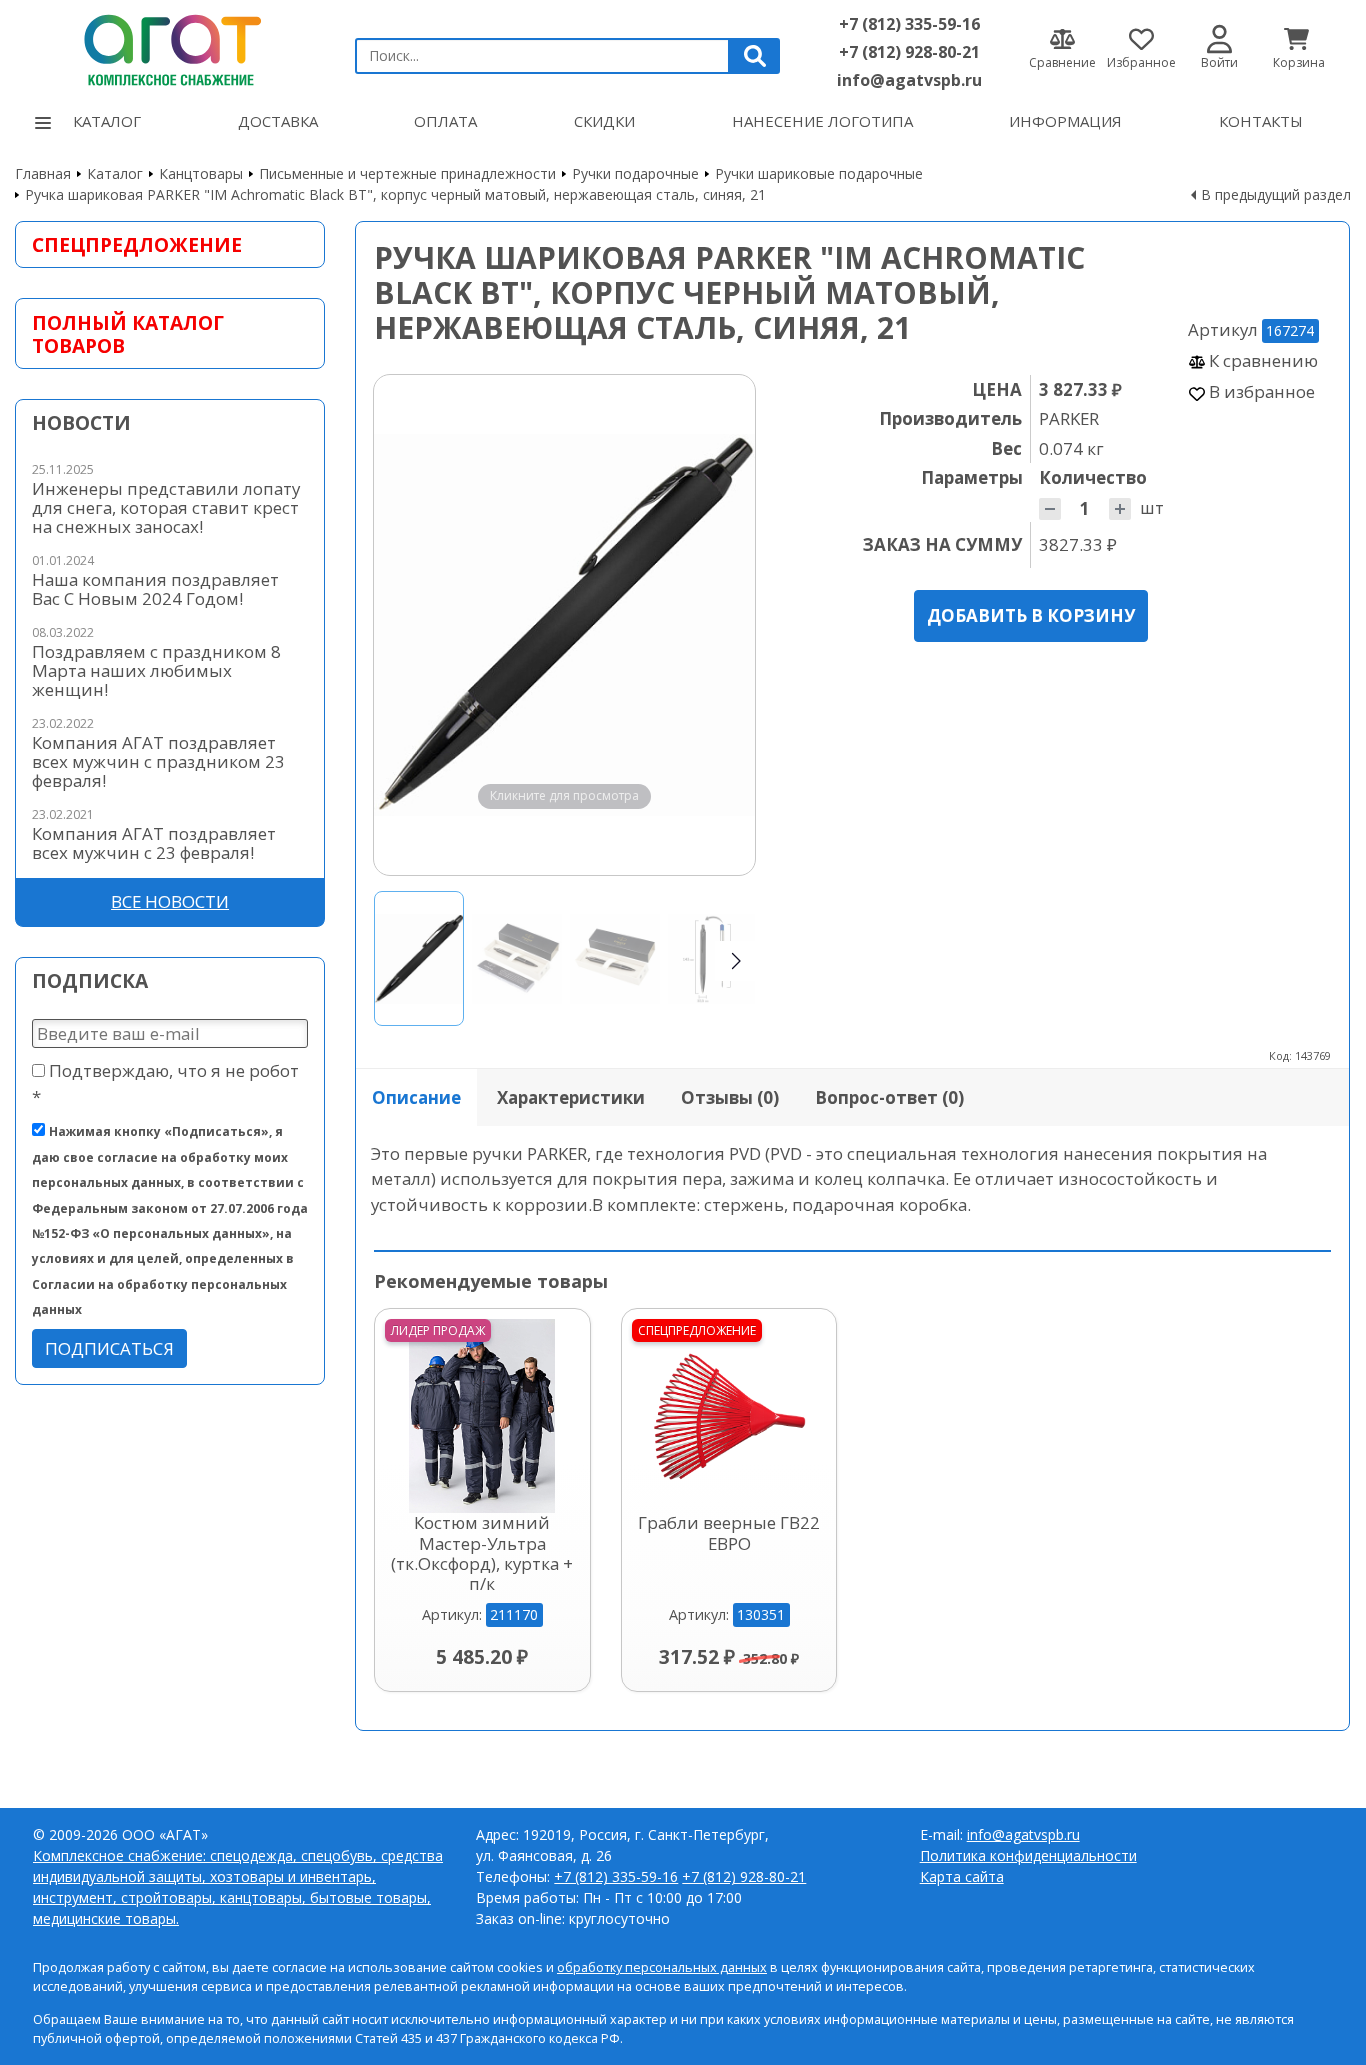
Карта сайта (962, 1876)
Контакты (1261, 121)
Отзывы (730, 1097)
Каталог (107, 121)
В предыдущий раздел (1276, 194)
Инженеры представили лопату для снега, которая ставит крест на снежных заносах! (166, 507)
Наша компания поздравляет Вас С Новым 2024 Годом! (155, 589)
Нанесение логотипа (822, 121)
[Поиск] (755, 56)
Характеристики (571, 1097)
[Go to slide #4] (713, 958)
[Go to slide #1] (419, 958)
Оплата (445, 121)
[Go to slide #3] (615, 958)
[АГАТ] (170, 47)
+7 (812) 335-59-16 (909, 24)
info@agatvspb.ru (909, 80)
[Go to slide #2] (517, 958)
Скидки (604, 121)
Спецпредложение (137, 244)
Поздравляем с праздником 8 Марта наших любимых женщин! (156, 670)
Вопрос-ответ (889, 1097)
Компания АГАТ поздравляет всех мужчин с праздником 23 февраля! (158, 761)
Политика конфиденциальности (1028, 1855)
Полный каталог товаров (128, 334)
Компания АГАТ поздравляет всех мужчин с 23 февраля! (154, 843)
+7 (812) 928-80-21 (909, 52)
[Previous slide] (408, 625)
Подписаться (109, 1348)
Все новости (170, 901)
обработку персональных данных (662, 1967)
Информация (1065, 121)
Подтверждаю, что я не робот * (165, 1083)
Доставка (278, 121)
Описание (416, 1097)
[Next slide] (721, 625)
